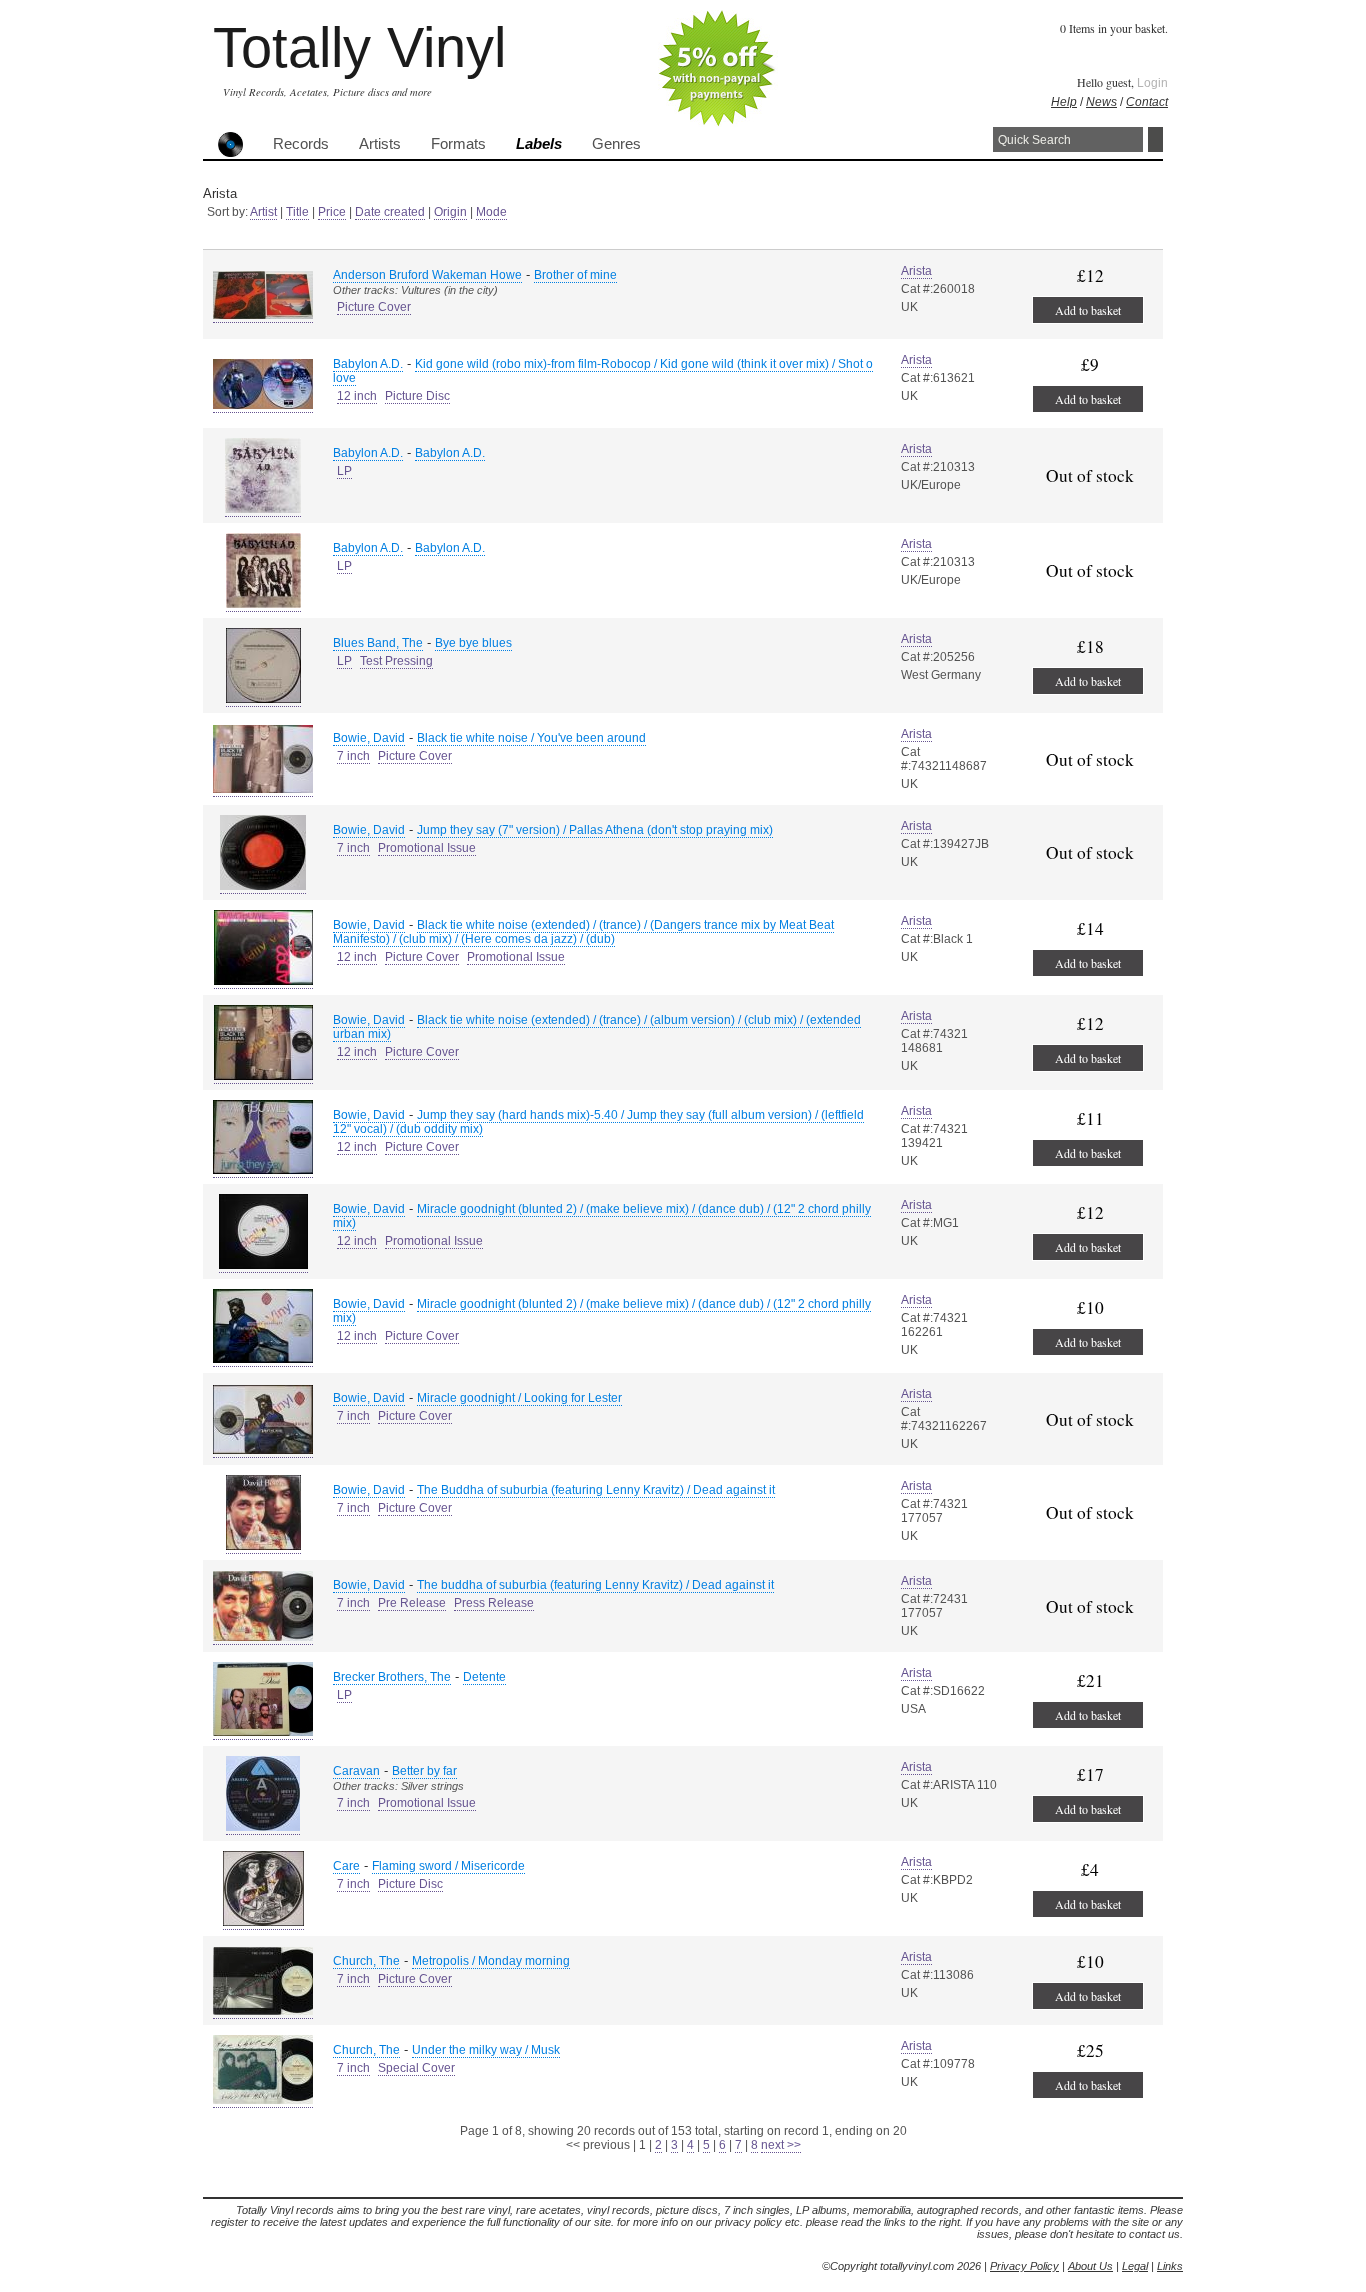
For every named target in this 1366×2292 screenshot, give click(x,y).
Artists (380, 144)
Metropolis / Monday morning (491, 1961)
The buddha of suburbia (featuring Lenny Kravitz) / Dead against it (595, 1585)
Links (1170, 2266)
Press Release (494, 1603)
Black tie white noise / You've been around (531, 738)
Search (1155, 139)
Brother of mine (575, 275)
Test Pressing (396, 661)
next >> (781, 2145)
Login (1152, 83)
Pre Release (412, 1603)
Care (346, 1866)
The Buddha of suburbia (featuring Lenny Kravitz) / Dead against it (596, 1490)
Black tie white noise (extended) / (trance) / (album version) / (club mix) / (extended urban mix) (597, 1027)
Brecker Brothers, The (392, 1677)
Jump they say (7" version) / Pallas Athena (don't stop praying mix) (595, 830)
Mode (491, 212)
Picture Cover (374, 307)
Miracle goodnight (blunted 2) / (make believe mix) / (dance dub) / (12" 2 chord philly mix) (602, 1216)
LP (344, 471)
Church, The (366, 1961)
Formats (458, 144)
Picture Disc (417, 396)
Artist (263, 212)
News (1101, 102)
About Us (1090, 2266)
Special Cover (416, 2068)
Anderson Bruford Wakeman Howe (427, 275)
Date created (390, 212)
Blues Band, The (378, 643)
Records (301, 144)
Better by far (424, 1771)
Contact (1147, 102)
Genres (616, 144)
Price (332, 212)
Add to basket (1088, 310)
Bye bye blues (473, 643)
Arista (916, 271)
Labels (539, 144)
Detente (484, 1677)
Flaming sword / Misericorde (448, 1866)
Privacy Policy (1024, 2266)
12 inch (357, 396)
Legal (1135, 2266)
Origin (450, 212)
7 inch (353, 756)
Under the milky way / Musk (486, 2050)
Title (297, 212)
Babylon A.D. (368, 364)
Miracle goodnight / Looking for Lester (519, 1398)
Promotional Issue (427, 848)
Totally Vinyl (359, 47)
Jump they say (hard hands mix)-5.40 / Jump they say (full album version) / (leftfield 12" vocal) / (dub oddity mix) (598, 1122)
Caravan (356, 1771)
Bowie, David (369, 738)
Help (1064, 102)
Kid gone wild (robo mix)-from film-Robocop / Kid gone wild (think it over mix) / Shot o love (603, 371)
